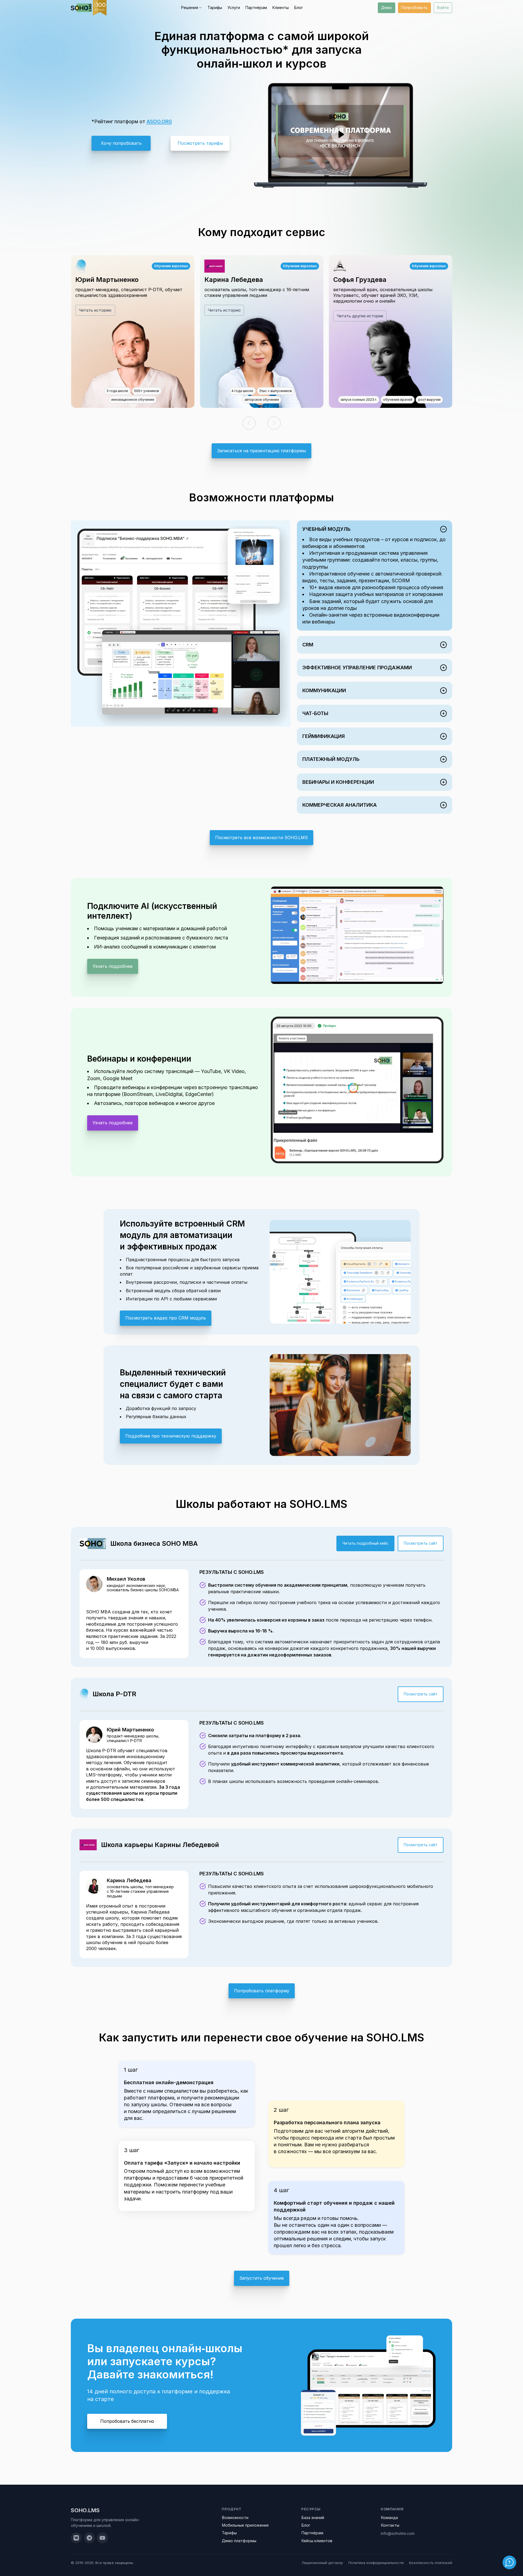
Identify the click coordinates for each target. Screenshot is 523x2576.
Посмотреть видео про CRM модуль (166, 1318)
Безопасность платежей (431, 2563)
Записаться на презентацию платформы (261, 451)
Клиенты (281, 7)
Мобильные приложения (245, 2525)
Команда (389, 2518)
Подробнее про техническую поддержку (171, 1436)
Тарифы (215, 7)
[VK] (76, 2538)
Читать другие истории (360, 316)
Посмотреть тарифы (200, 143)
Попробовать (414, 7)
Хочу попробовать (121, 143)
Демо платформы (239, 2541)
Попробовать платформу (262, 1991)
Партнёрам (256, 7)
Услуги (234, 7)
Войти (443, 7)
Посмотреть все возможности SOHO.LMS (261, 837)
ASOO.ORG (159, 121)
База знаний (313, 2518)
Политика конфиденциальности (376, 2563)
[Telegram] (89, 2538)
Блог (299, 7)
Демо (387, 7)
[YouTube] (102, 2538)
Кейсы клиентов (317, 2541)
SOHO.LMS (85, 2510)
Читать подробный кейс (365, 1543)
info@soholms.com (398, 2533)
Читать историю (95, 310)
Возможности (235, 2518)
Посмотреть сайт (421, 1543)
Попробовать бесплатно (127, 2421)
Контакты (390, 2525)
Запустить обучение (262, 2278)
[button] (249, 423)
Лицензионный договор (322, 2563)
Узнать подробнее (113, 966)
